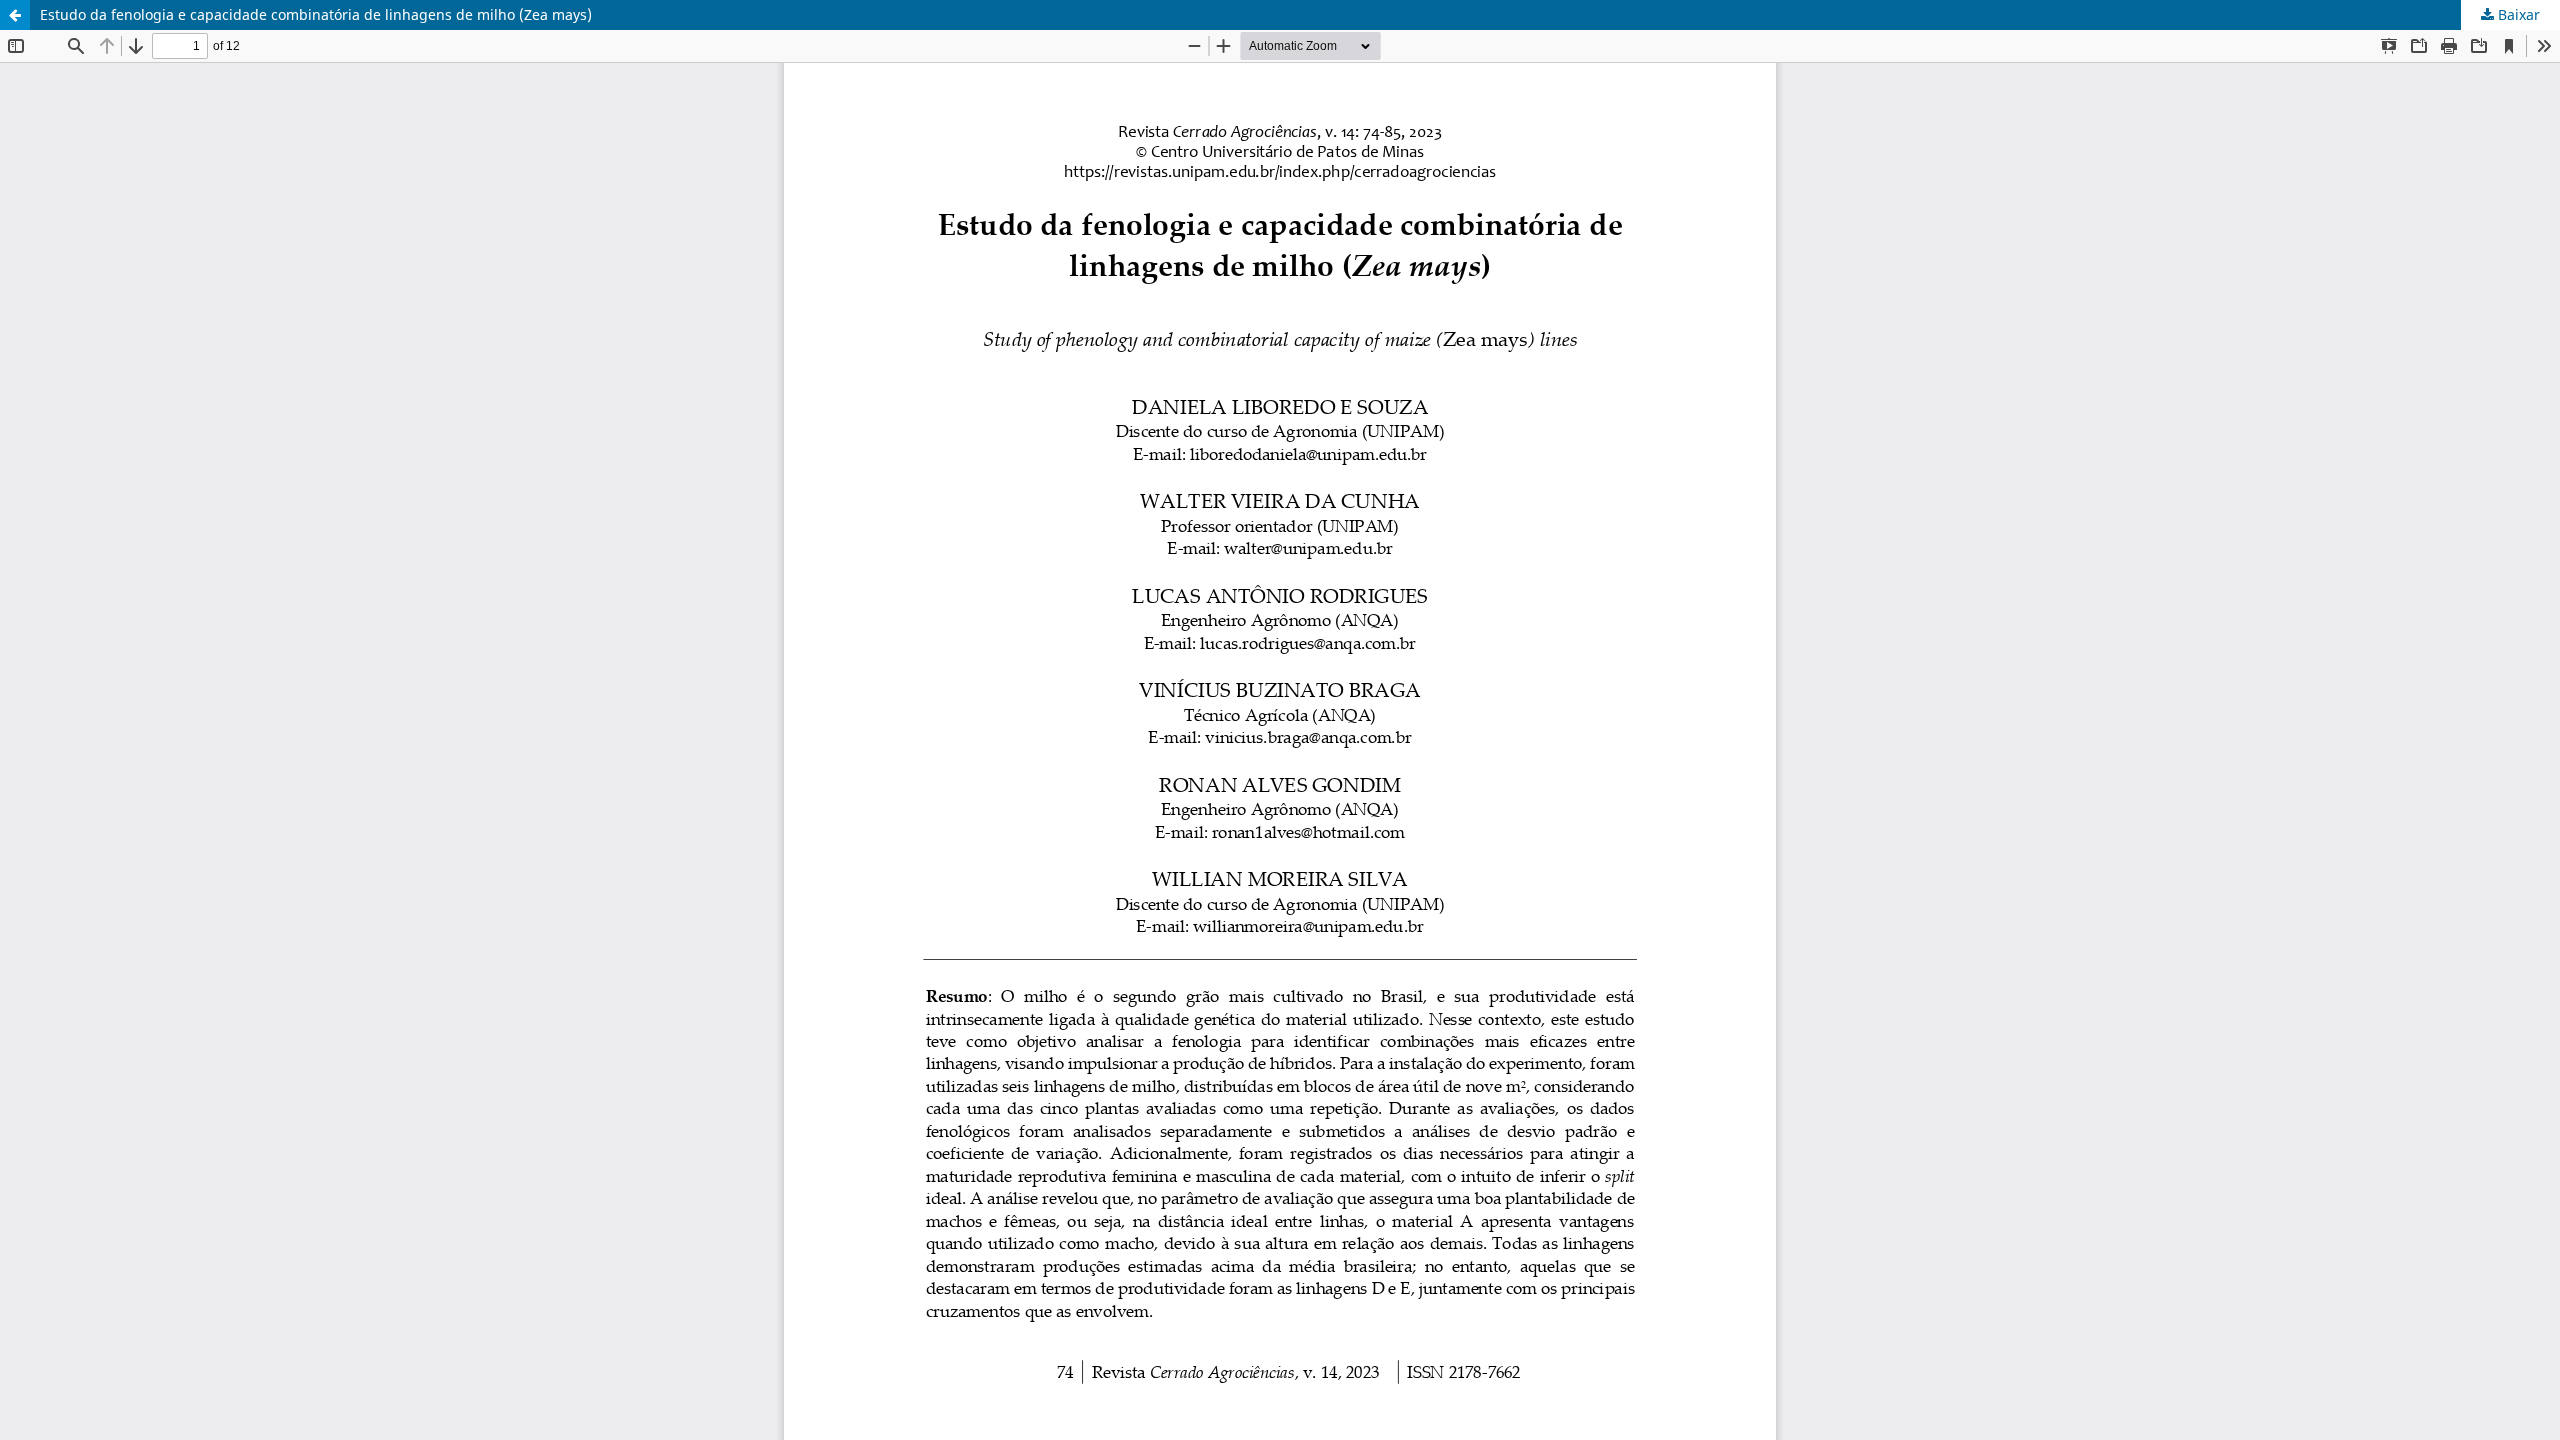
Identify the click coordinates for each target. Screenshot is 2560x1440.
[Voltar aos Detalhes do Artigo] (15, 15)
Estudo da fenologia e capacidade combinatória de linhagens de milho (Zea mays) (316, 14)
